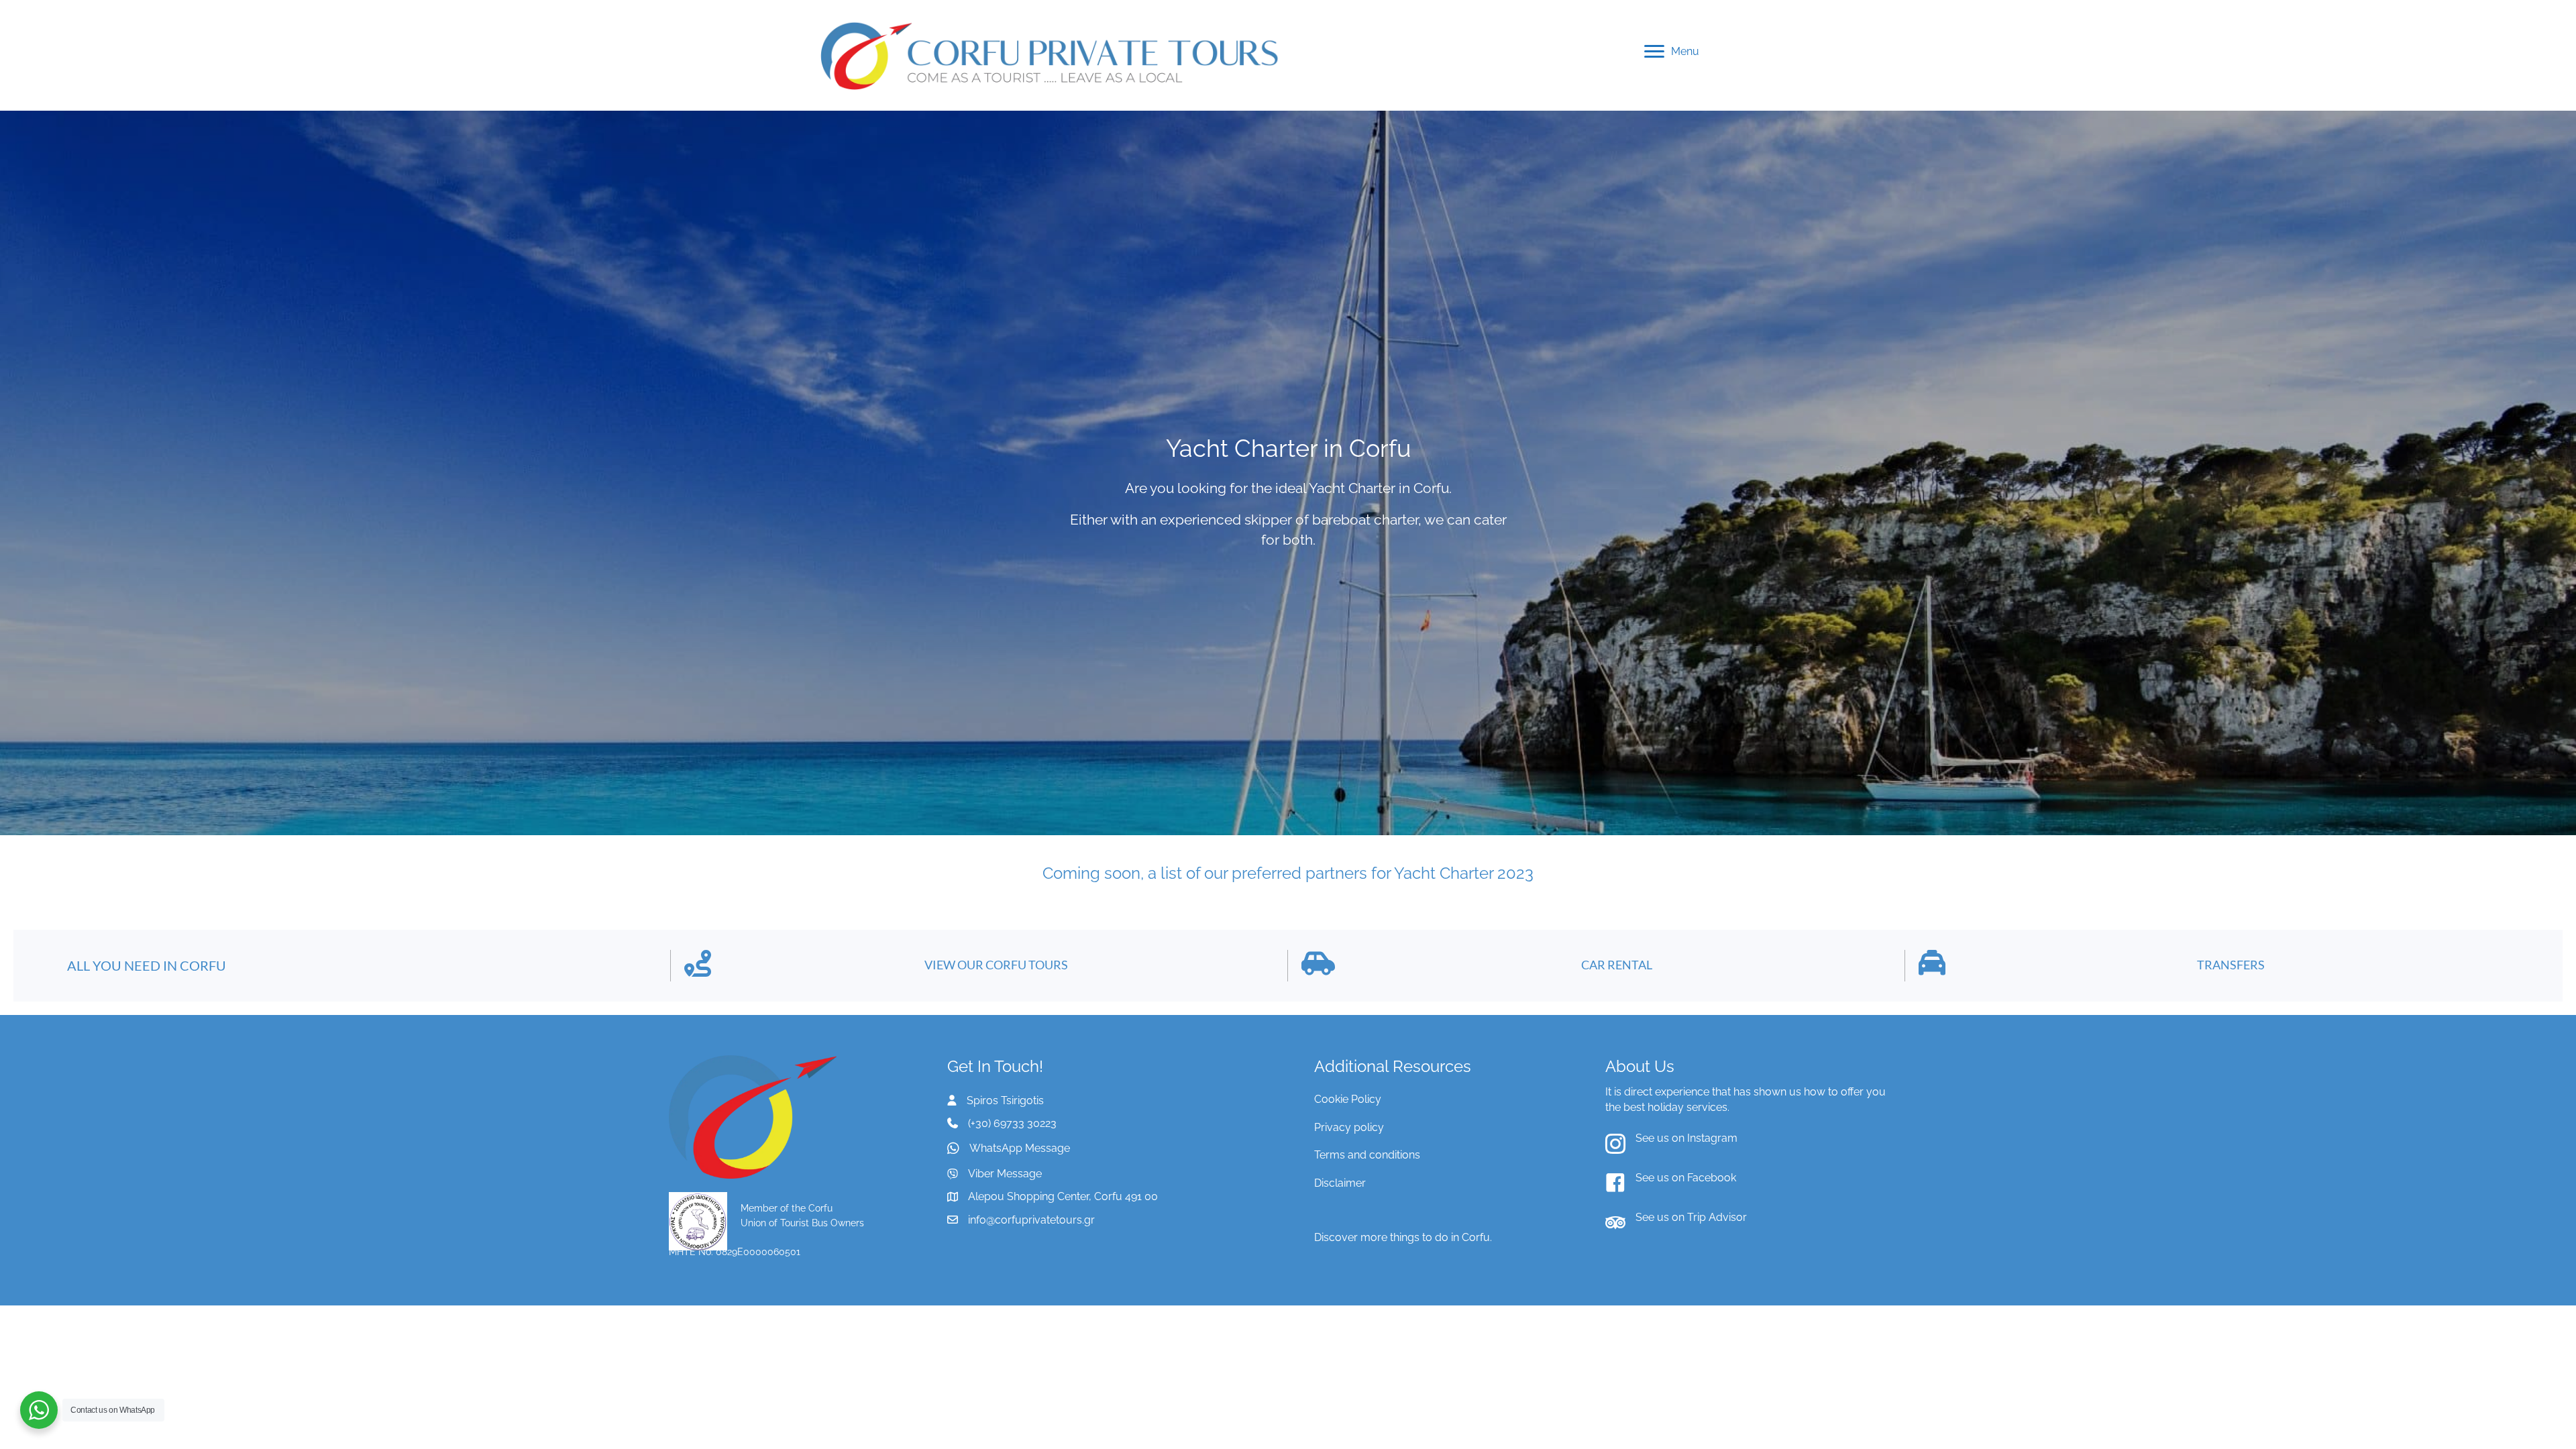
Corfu (1476, 1237)
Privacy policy (1349, 1127)
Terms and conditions (1367, 1155)
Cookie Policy (1348, 1099)
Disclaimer (1340, 1183)
